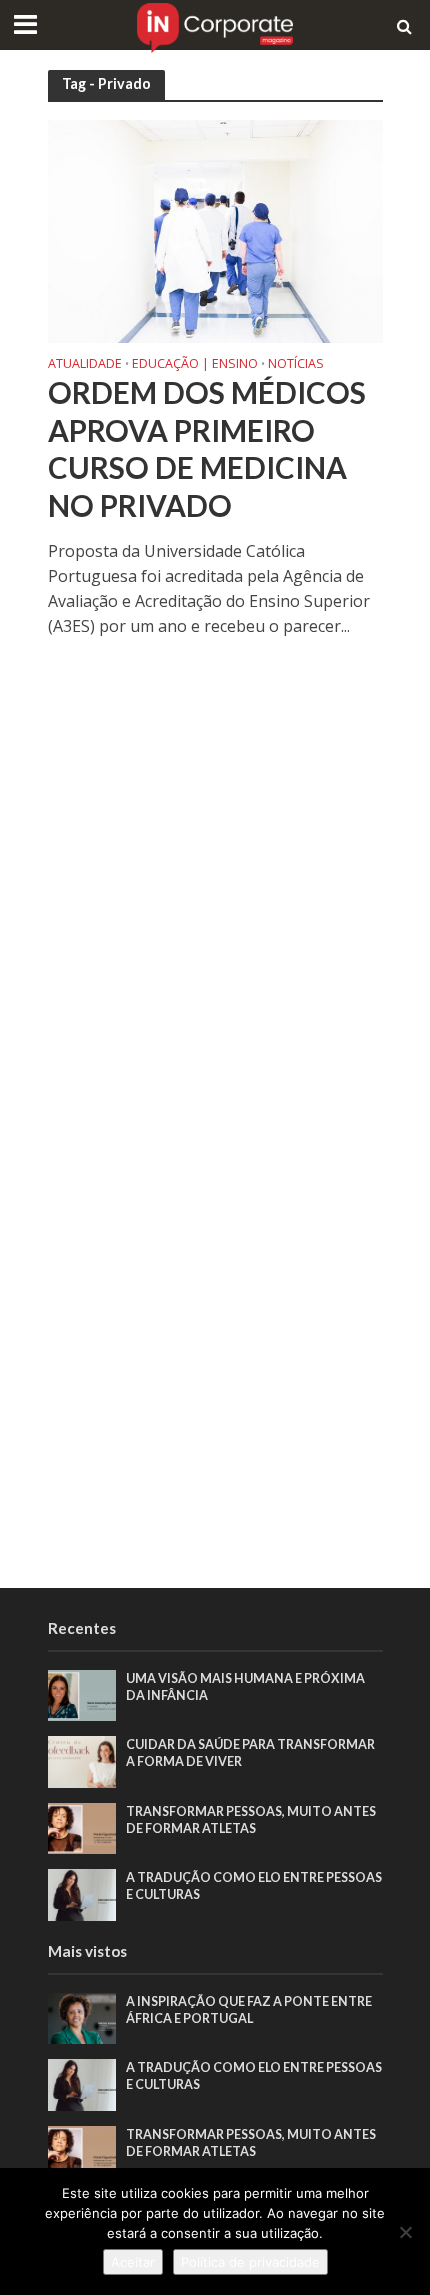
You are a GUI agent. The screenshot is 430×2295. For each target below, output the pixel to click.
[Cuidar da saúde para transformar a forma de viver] (82, 1761)
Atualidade (85, 365)
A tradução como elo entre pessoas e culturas (254, 1886)
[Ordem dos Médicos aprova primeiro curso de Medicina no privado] (215, 229)
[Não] (405, 2232)
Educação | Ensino (195, 365)
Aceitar (133, 2262)
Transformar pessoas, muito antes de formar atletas (251, 1820)
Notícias (296, 365)
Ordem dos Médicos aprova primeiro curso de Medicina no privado (207, 449)
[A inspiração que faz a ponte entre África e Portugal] (82, 2017)
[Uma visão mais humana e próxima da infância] (82, 1694)
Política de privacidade (250, 2262)
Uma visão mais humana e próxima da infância (245, 1687)
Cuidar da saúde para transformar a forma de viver (250, 1753)
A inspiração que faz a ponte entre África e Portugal (249, 2010)
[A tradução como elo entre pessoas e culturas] (82, 1894)
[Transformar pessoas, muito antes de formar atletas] (82, 1827)
